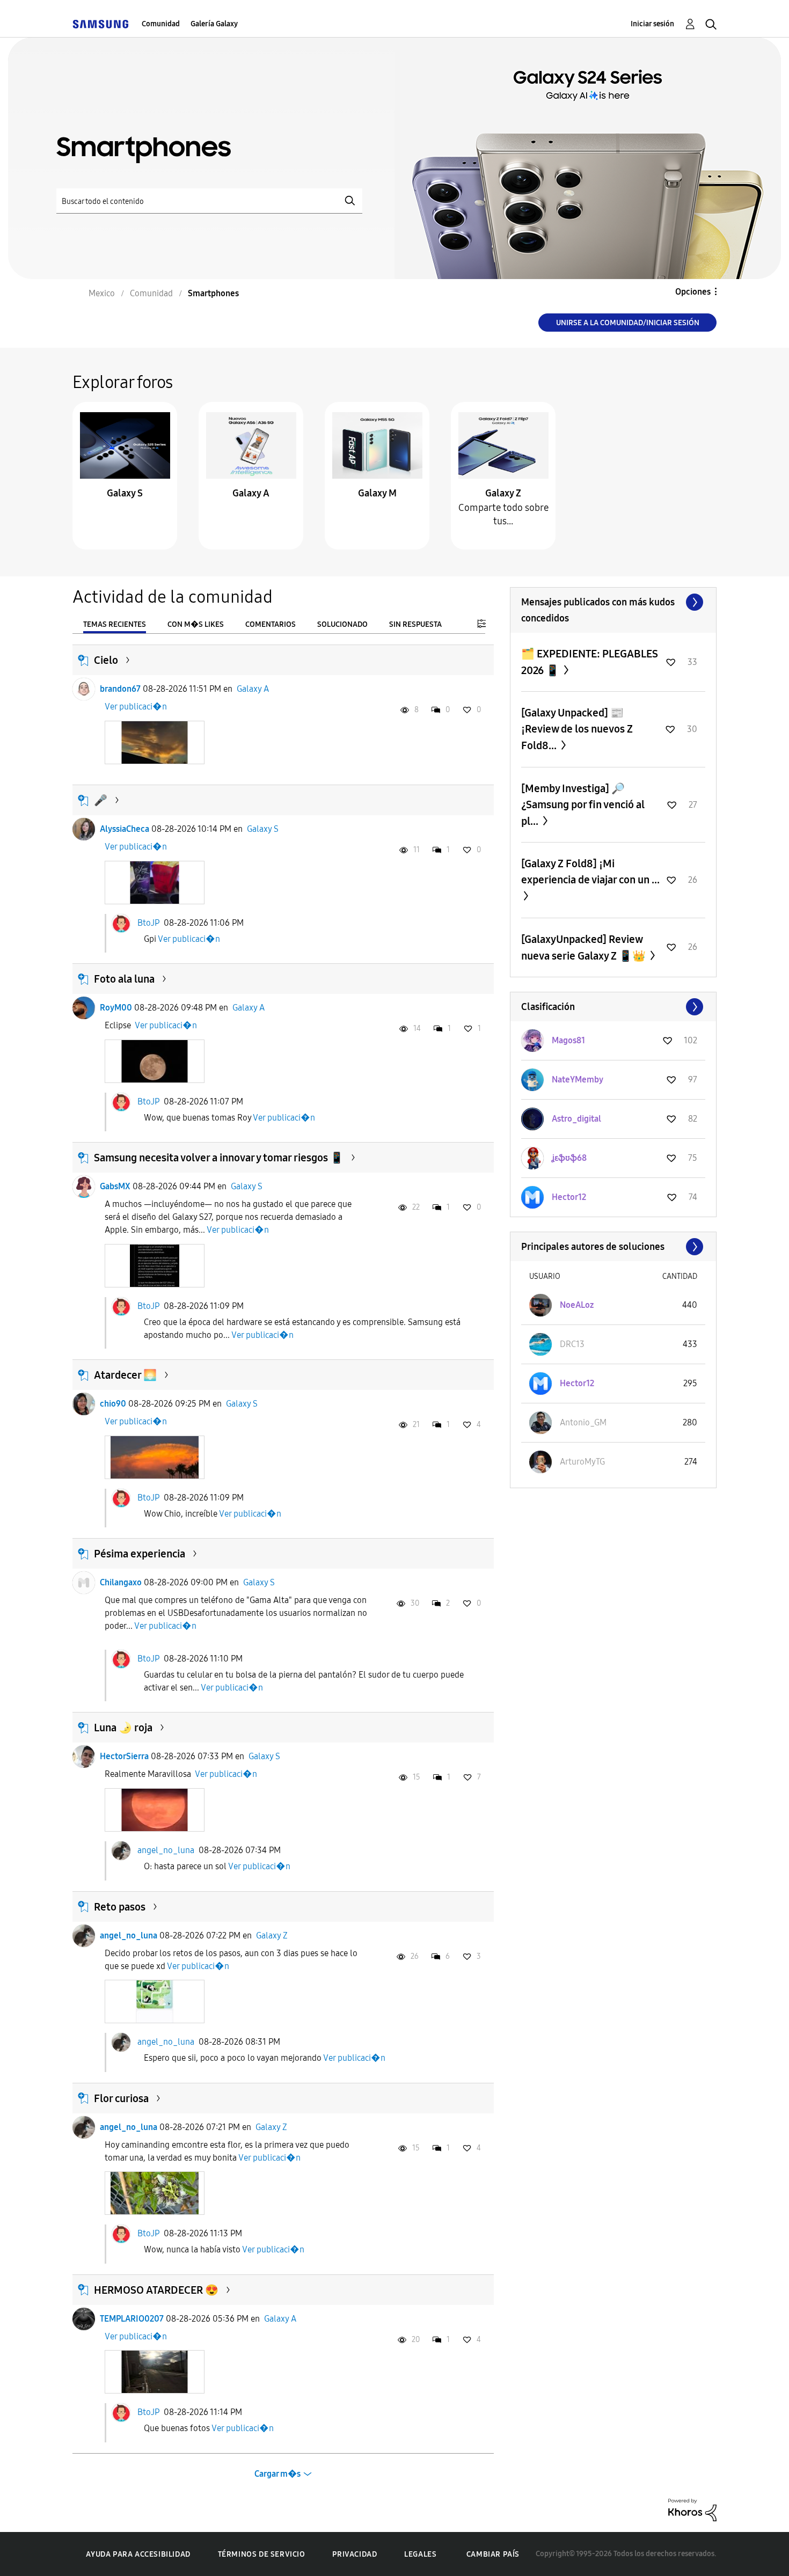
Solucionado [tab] (342, 624)
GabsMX (115, 1186)
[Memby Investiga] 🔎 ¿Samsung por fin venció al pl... (583, 805)
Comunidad (161, 24)
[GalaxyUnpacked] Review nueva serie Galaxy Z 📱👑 (585, 947)
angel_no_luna (166, 1850)
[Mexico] (100, 24)
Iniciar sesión (652, 24)
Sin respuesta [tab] (415, 624)
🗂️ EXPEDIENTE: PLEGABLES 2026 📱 (590, 662)
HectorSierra (124, 1756)
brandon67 (120, 689)
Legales (420, 2554)
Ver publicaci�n (136, 707)
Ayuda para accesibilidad (138, 2554)
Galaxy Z (503, 493)
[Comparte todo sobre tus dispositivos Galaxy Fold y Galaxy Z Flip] (503, 445)
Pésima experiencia (140, 1554)
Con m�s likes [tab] (196, 624)
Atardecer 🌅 (125, 1375)
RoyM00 (116, 1008)
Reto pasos (120, 1907)
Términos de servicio (262, 2554)
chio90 (113, 1404)
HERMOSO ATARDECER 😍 (156, 2290)
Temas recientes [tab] (115, 624)
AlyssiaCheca (125, 829)
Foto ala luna (124, 979)
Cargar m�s (277, 2474)
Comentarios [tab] (271, 624)
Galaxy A (251, 493)
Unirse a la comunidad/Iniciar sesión (628, 323)
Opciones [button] (693, 292)
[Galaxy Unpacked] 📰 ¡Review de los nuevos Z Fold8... (577, 729)
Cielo (106, 660)
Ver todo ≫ (613, 602)
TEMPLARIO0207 (132, 2319)
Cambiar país (493, 2554)
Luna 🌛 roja (123, 1728)
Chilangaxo (121, 1582)
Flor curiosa (121, 2098)
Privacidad (355, 2554)
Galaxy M (377, 493)
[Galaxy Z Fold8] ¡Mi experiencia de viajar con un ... (590, 872)
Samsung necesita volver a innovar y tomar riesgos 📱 (219, 1158)
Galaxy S (125, 493)
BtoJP (148, 922)
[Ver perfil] (84, 689)
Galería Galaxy (214, 24)
